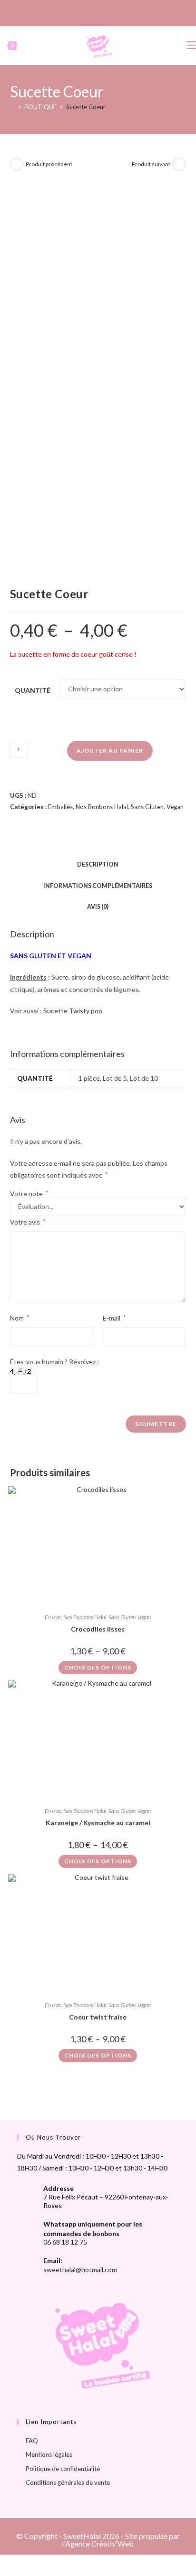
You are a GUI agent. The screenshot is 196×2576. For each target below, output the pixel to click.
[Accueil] (12, 107)
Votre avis (28, 1222)
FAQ (32, 2441)
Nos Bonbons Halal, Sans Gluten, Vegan (130, 807)
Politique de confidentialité (63, 2469)
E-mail (114, 1318)
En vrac (53, 1617)
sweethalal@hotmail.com (80, 2269)
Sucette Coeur (86, 107)
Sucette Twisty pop (73, 1011)
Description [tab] (98, 864)
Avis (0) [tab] (98, 907)
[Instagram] (96, 12)
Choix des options (98, 1667)
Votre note (29, 1194)
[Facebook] (87, 12)
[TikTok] (107, 12)
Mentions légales (49, 2454)
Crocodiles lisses (98, 1629)
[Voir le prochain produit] (179, 164)
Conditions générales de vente (68, 2482)
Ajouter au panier (110, 750)
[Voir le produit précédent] (17, 164)
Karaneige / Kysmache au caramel (98, 1823)
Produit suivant (151, 164)
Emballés (60, 807)
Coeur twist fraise (98, 2017)
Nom (20, 1318)
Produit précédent (49, 164)
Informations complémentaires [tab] (98, 886)
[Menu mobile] (191, 45)
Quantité (33, 690)
